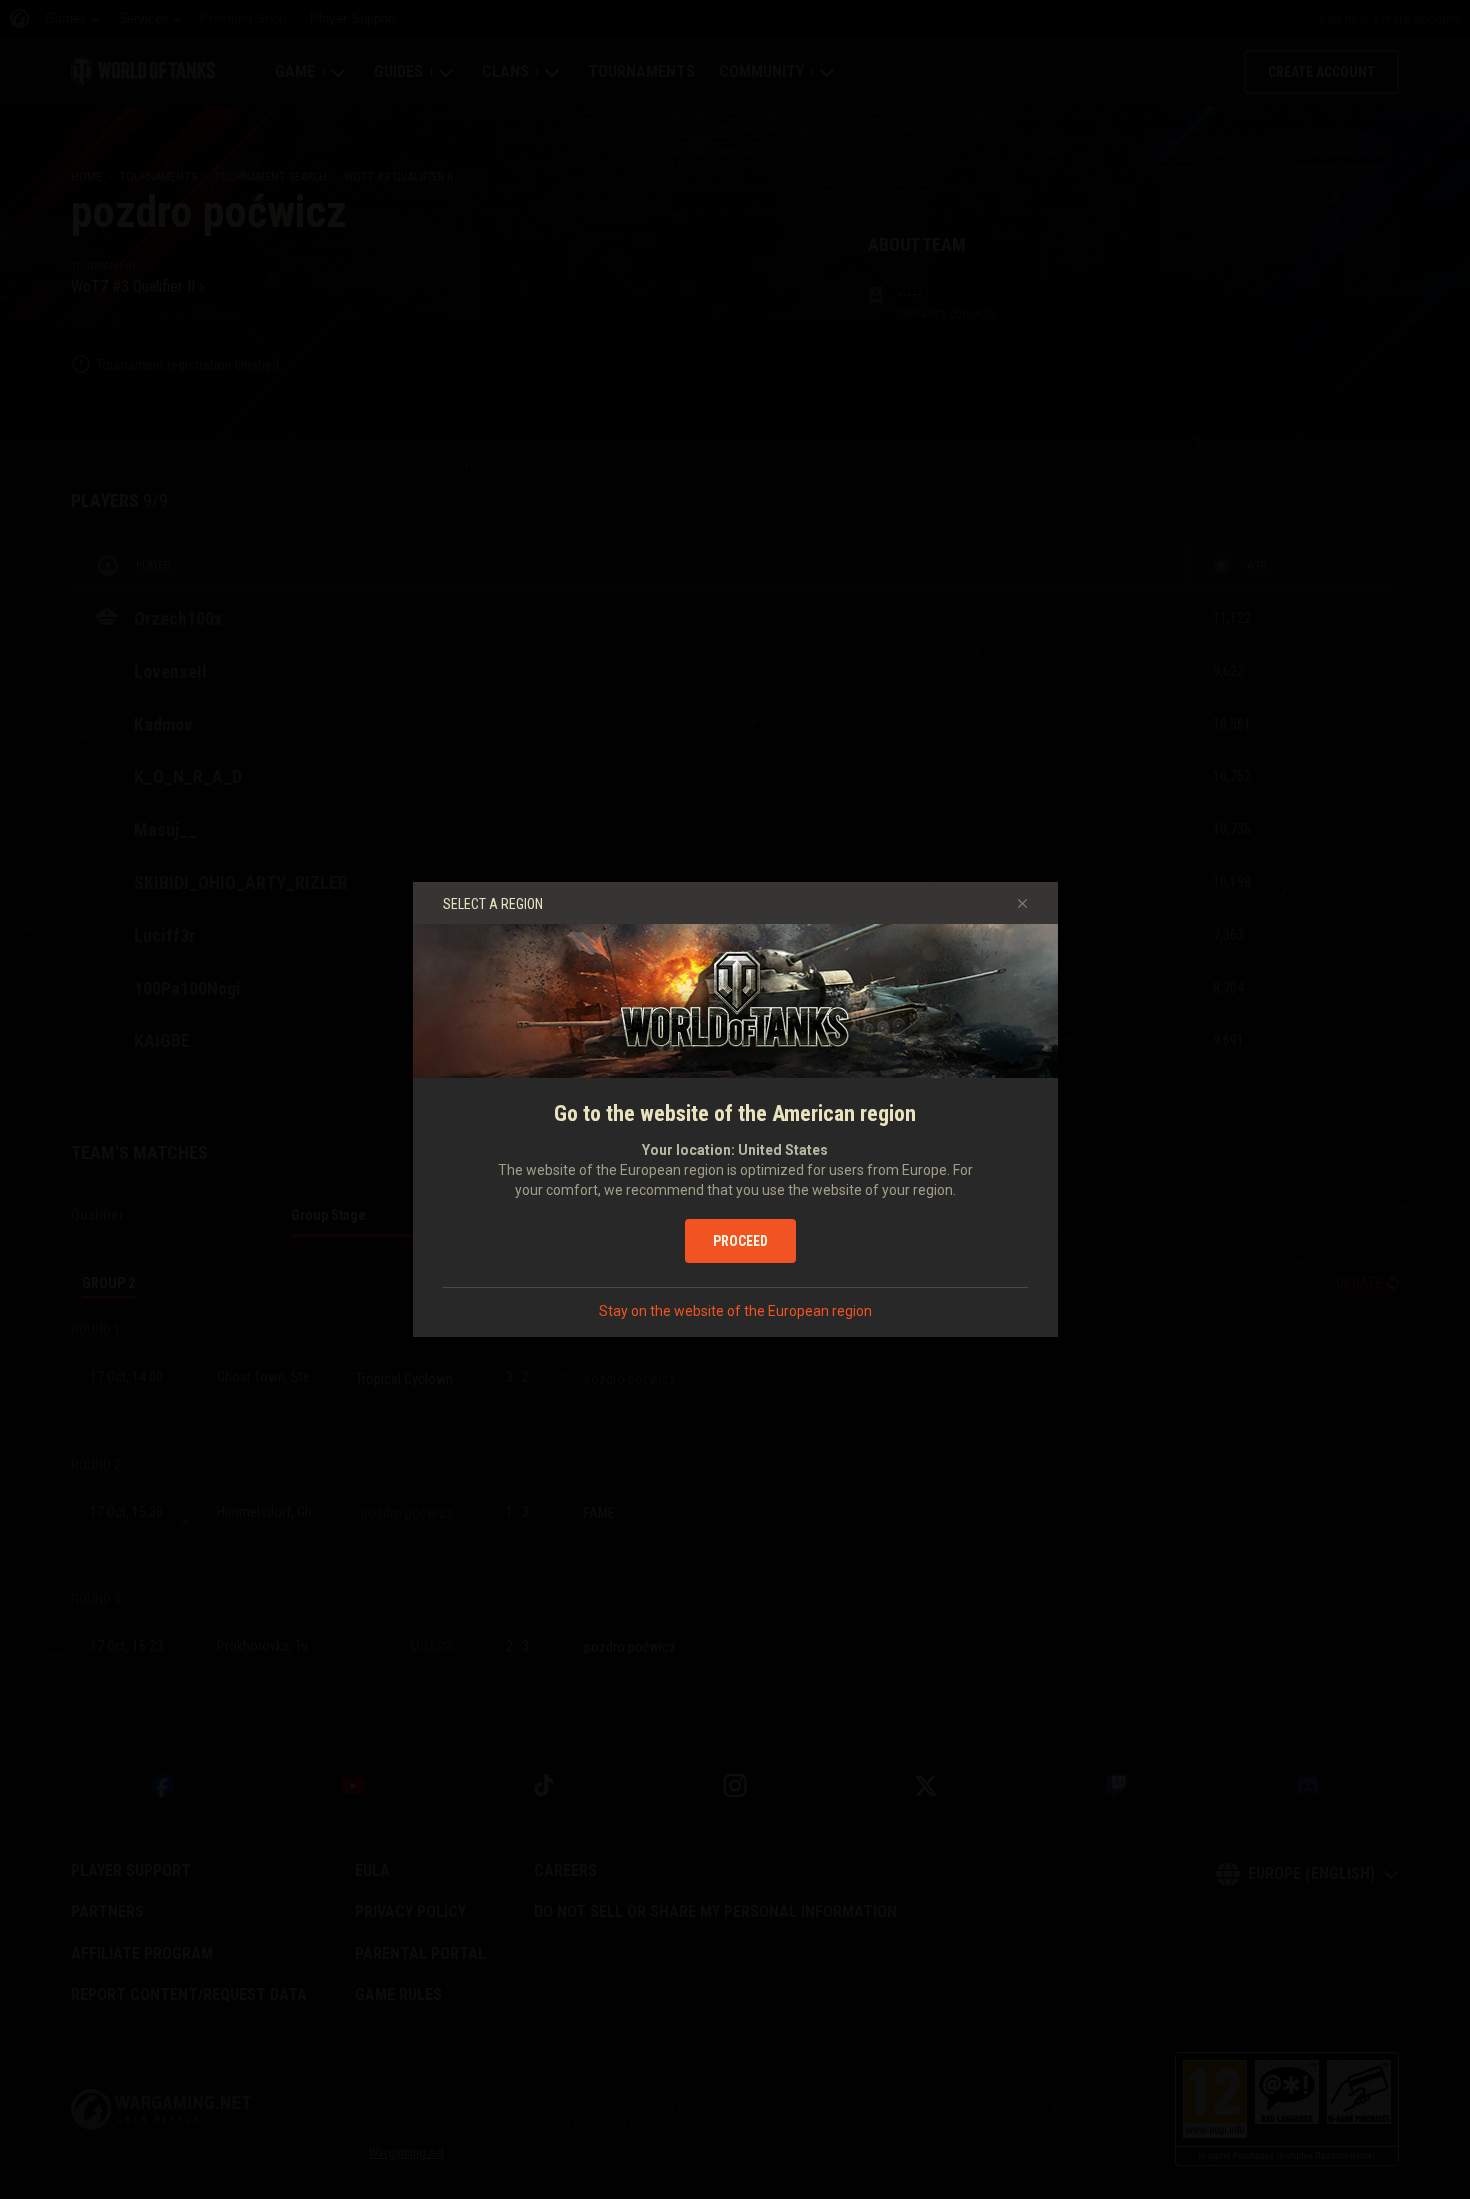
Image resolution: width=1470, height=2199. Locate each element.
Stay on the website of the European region (735, 1311)
